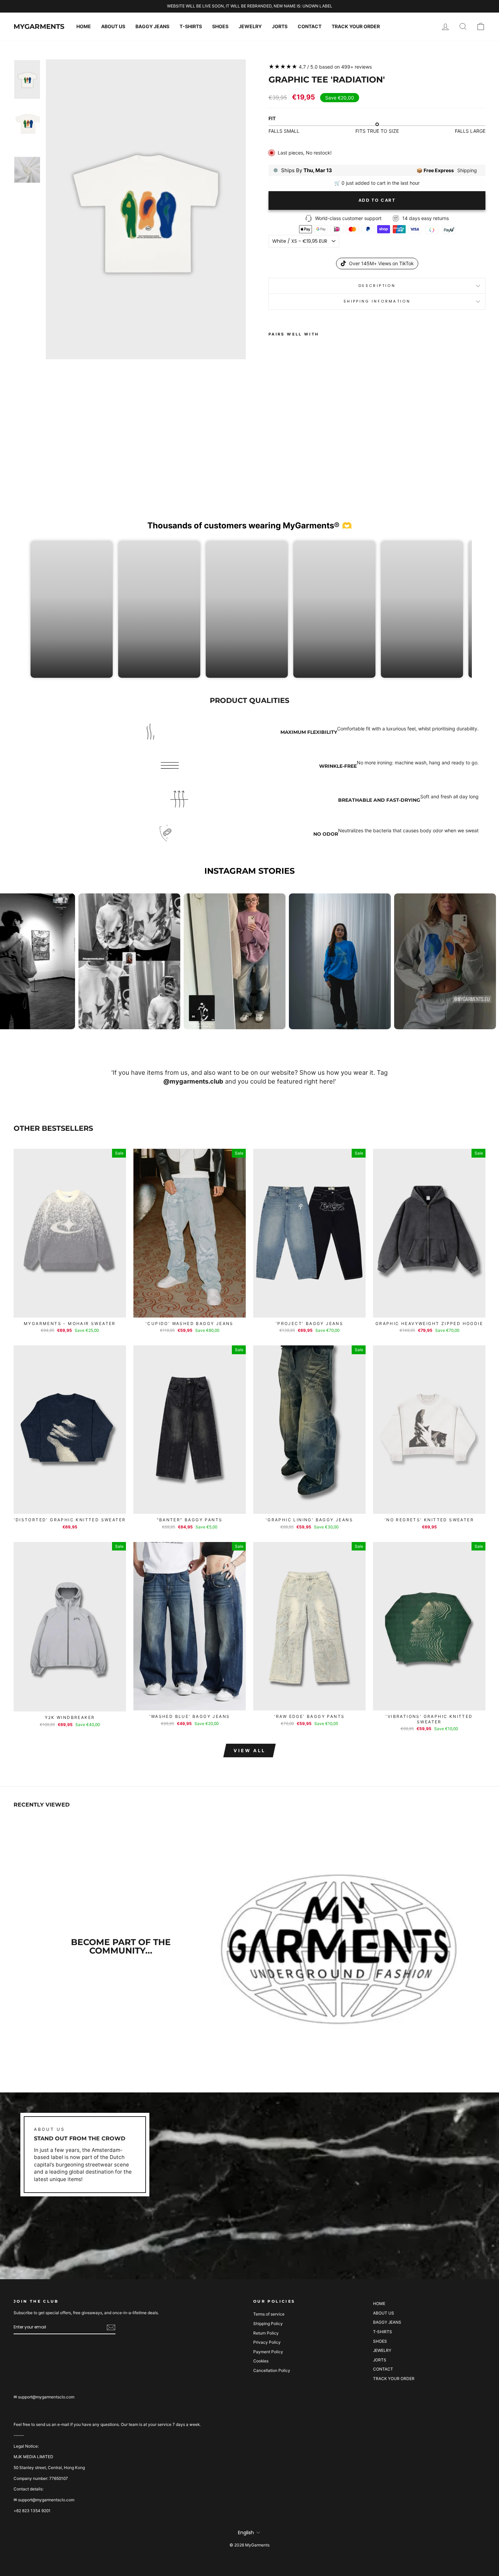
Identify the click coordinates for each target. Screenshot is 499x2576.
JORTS (280, 26)
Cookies (261, 2361)
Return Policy (266, 2333)
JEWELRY (250, 26)
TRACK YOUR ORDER (356, 26)
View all (249, 1750)
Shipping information (377, 301)
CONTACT (310, 26)
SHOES (220, 26)
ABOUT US (113, 26)
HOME (84, 26)
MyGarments (39, 26)
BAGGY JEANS (152, 26)
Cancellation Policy (272, 2370)
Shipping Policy (268, 2324)
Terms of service (269, 2314)
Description (377, 286)
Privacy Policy (267, 2342)
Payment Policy (268, 2352)
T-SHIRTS (191, 26)
